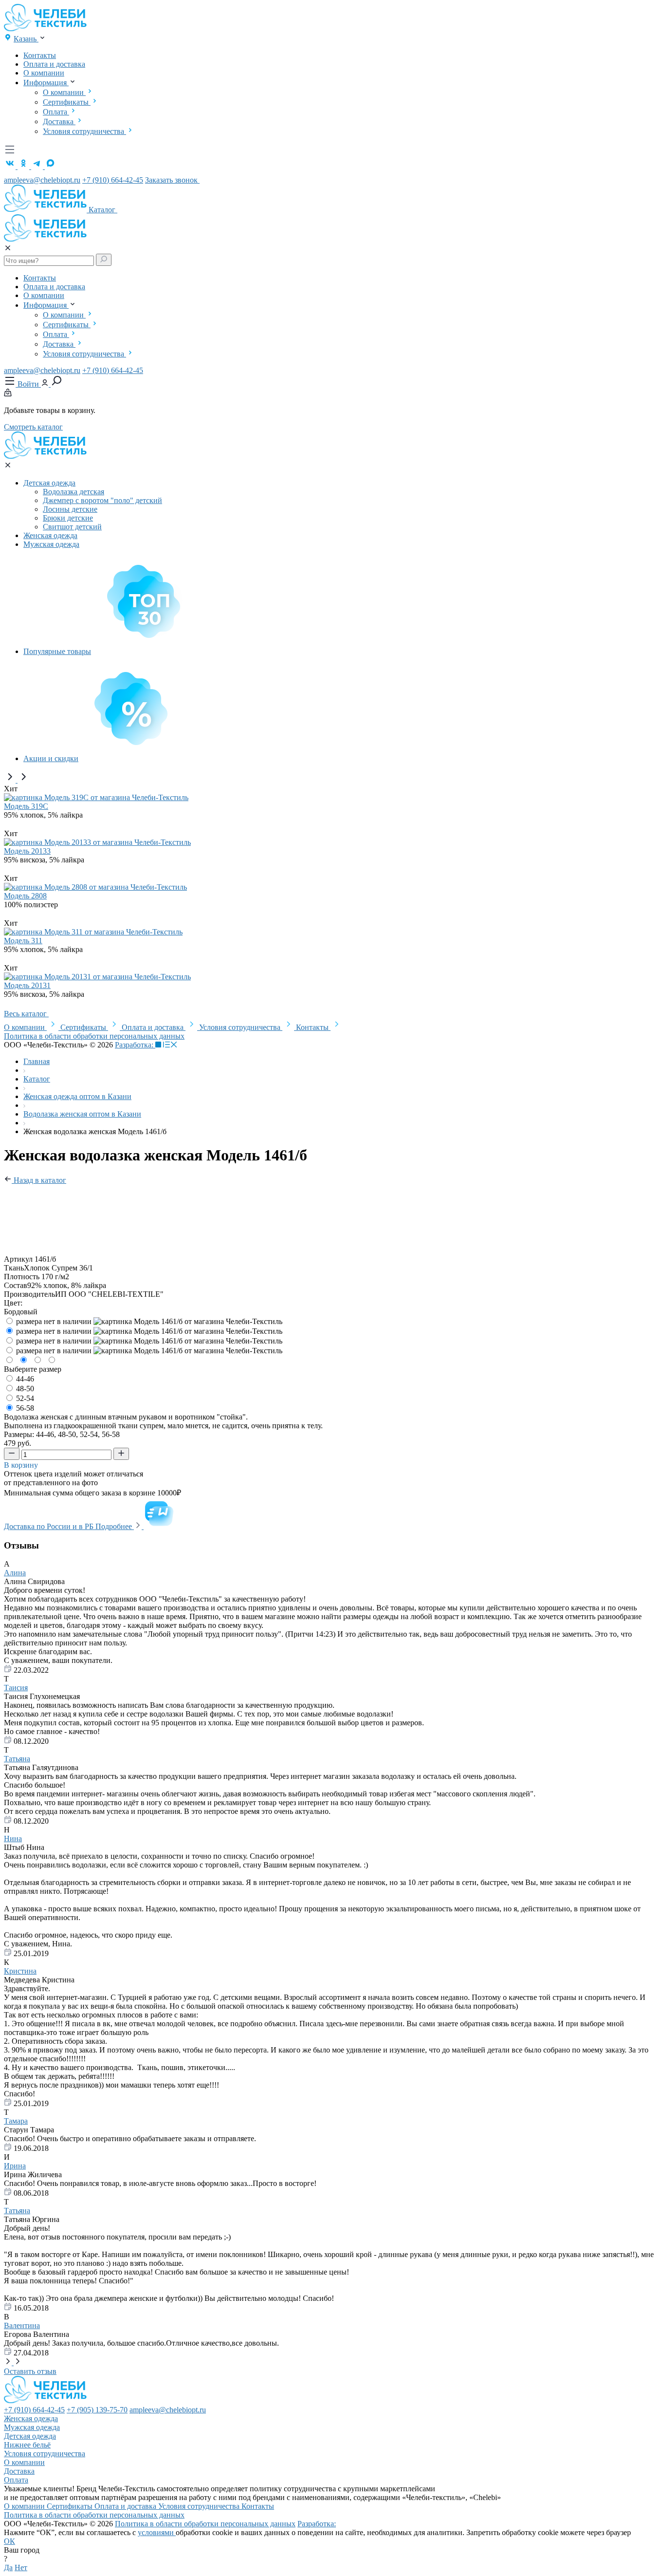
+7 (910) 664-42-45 (113, 180)
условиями (157, 2532)
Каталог (103, 210)
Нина (13, 1839)
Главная (37, 1061)
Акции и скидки (51, 758)
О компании (44, 73)
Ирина (15, 2166)
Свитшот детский (72, 527)
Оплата (56, 112)
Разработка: (135, 1045)
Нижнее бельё (27, 2445)
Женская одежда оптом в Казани (77, 1096)
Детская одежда (49, 483)
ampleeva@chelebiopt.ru (42, 180)
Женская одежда (50, 535)
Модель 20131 (27, 985)
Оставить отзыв (30, 2371)
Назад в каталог (39, 1180)
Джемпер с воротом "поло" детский (102, 500)
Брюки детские (68, 518)
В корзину (22, 1465)
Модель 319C (26, 806)
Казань (26, 39)
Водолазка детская (74, 492)
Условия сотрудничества (84, 131)
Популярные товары (57, 651)
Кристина (20, 1971)
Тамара (16, 2121)
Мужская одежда (51, 544)
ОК (9, 2541)
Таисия (16, 1688)
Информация (46, 83)
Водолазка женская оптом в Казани (82, 1114)
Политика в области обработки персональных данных (94, 1036)
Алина (15, 1573)
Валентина (22, 2325)
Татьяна (17, 1759)
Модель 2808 (25, 896)
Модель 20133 (27, 851)
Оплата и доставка (54, 64)
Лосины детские (70, 509)
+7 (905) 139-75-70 (97, 2410)
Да (8, 2567)
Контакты (40, 55)
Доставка (59, 121)
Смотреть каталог (33, 427)
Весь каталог (26, 1014)
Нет (21, 2567)
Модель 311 (23, 941)
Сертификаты (67, 102)
